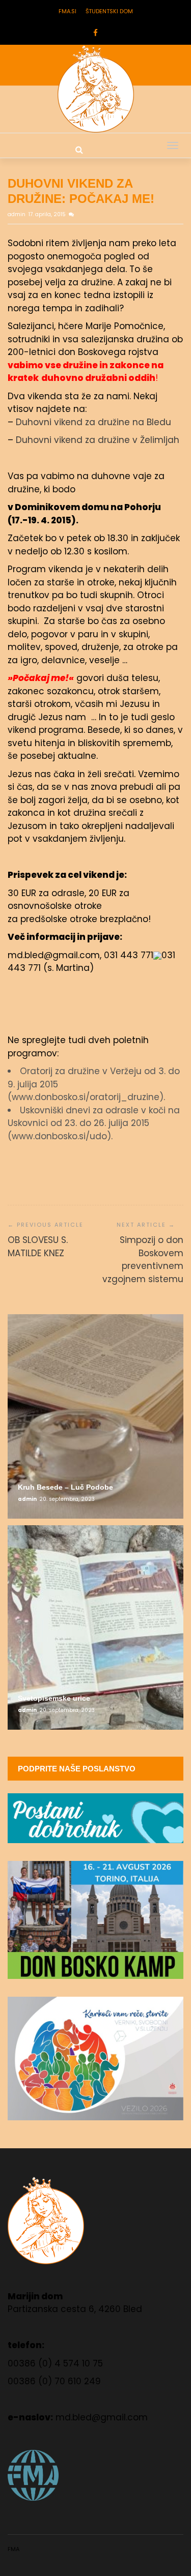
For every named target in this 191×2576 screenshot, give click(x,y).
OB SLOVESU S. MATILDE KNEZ (38, 1247)
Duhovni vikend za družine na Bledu (93, 422)
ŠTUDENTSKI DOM (109, 11)
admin (17, 214)
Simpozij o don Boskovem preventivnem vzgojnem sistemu (143, 1260)
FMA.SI (67, 11)
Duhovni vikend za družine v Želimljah (98, 440)
